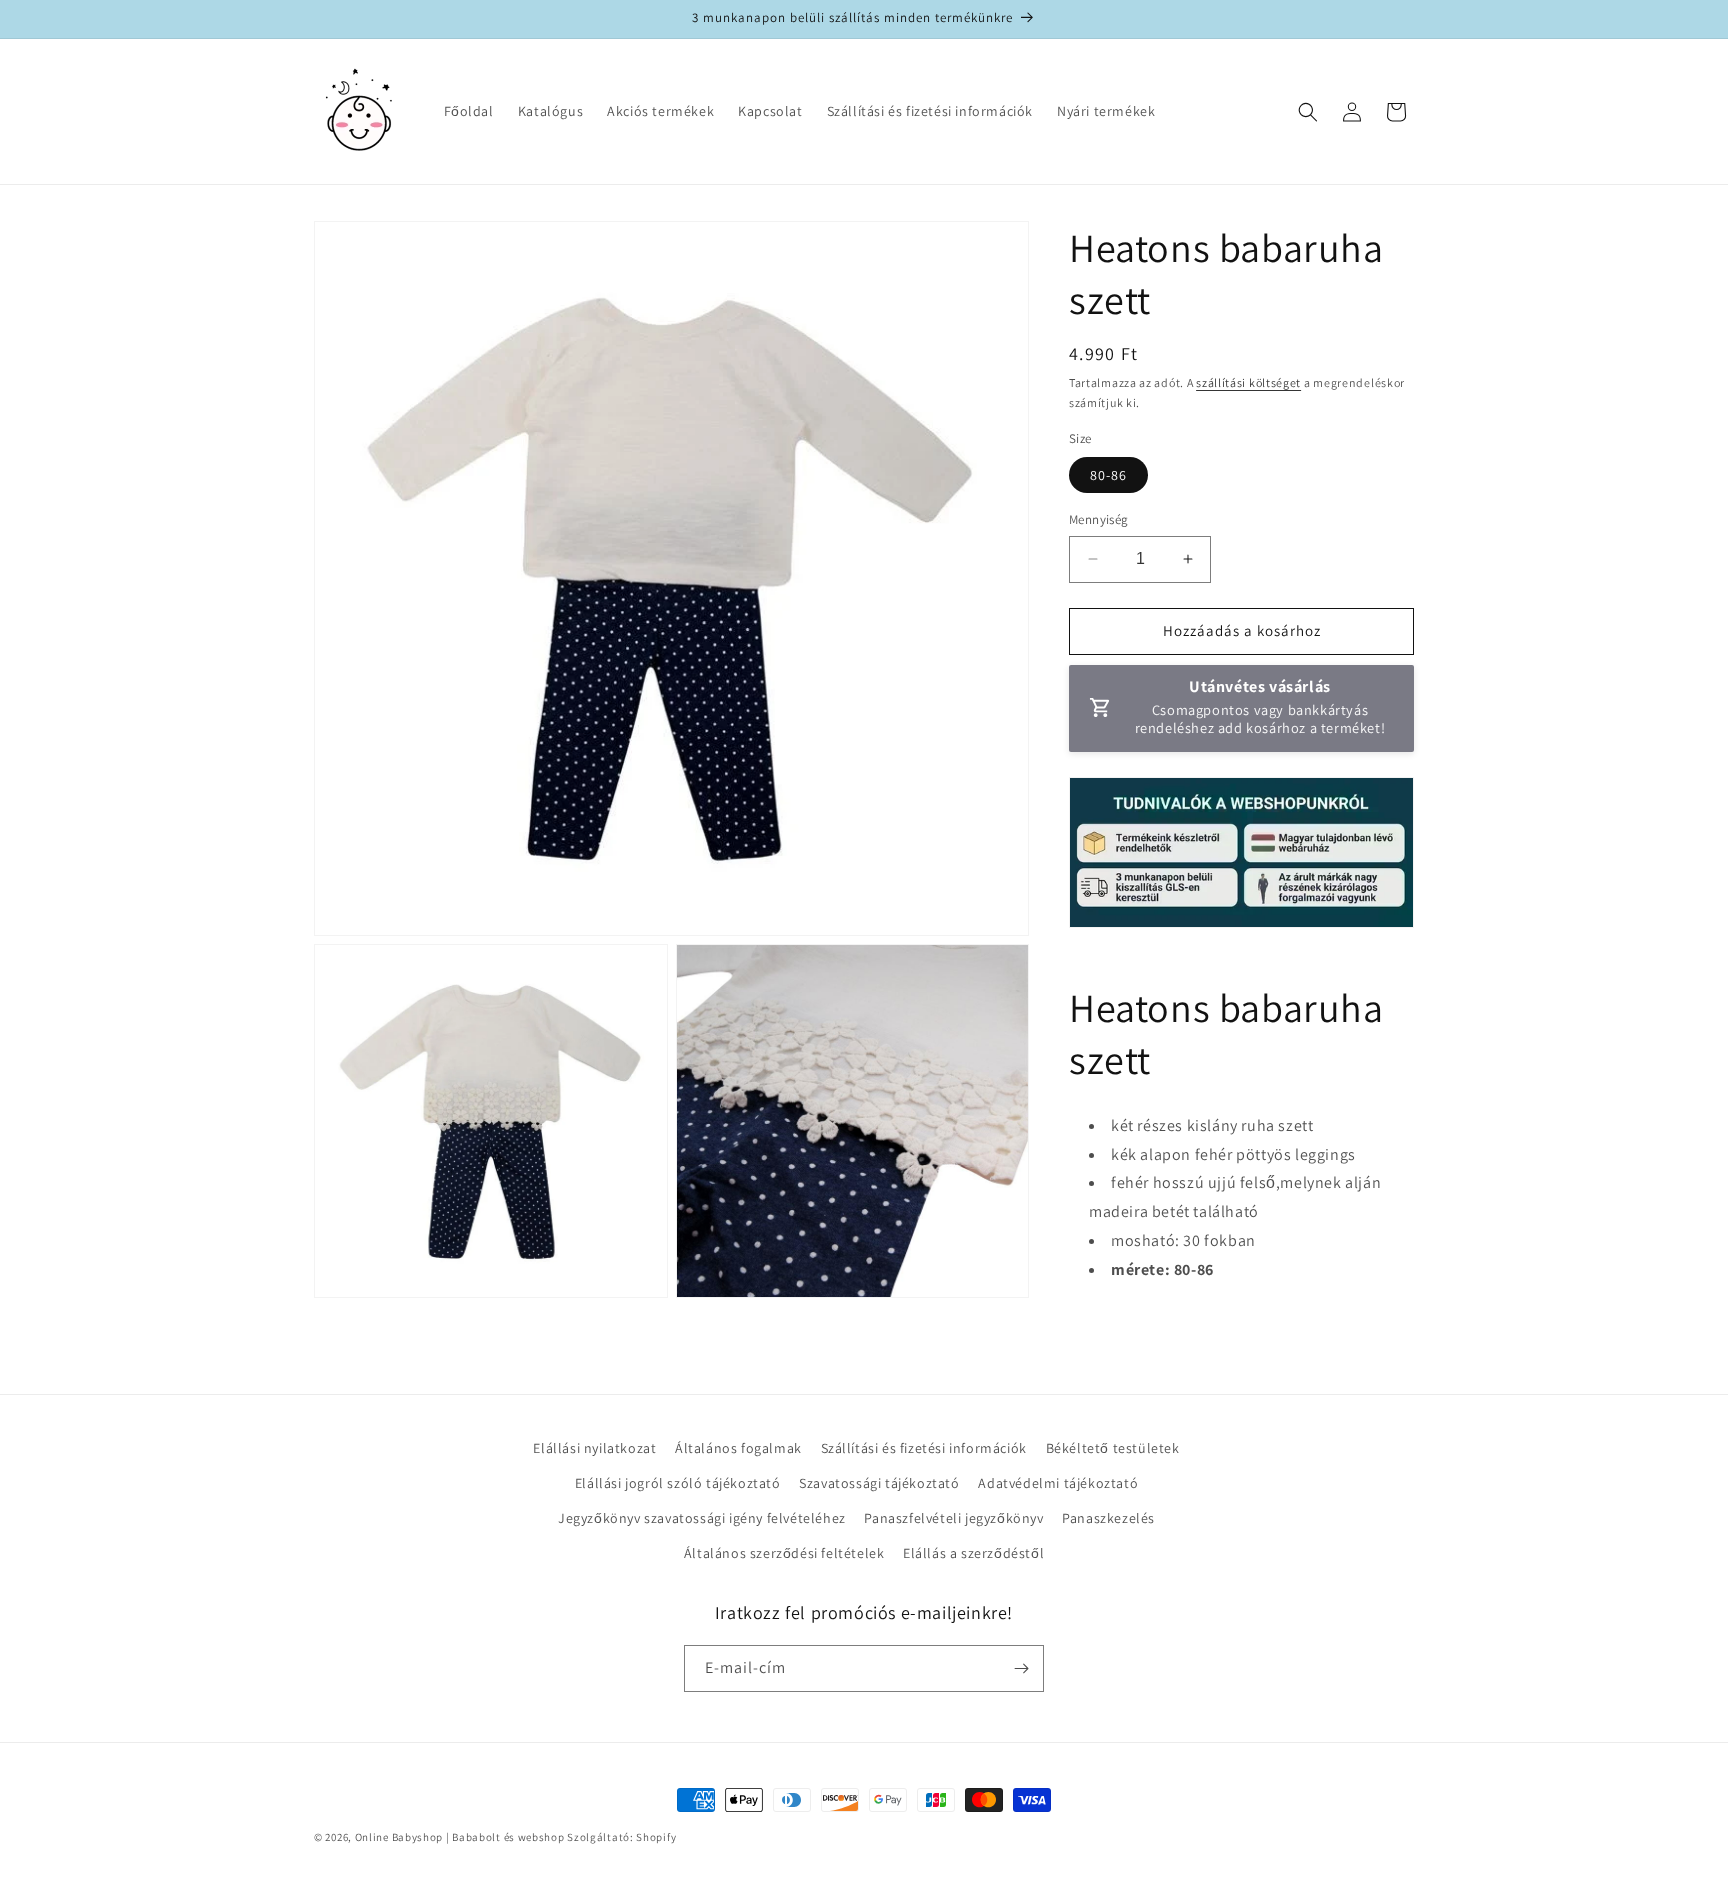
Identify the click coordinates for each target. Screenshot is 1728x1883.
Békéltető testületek (1113, 1448)
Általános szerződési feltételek (784, 1553)
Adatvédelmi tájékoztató (1058, 1483)
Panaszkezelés (1108, 1518)
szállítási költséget (1248, 382)
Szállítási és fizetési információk (924, 1448)
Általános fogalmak (738, 1448)
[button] (1308, 112)
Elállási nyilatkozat (594, 1448)
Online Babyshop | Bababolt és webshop (460, 1837)
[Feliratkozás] (1021, 1668)
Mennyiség (1099, 519)
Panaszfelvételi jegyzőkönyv (953, 1518)
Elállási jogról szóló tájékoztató (678, 1483)
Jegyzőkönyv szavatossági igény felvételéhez (702, 1518)
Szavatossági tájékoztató (879, 1483)
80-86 (1108, 475)
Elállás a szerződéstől (973, 1553)
